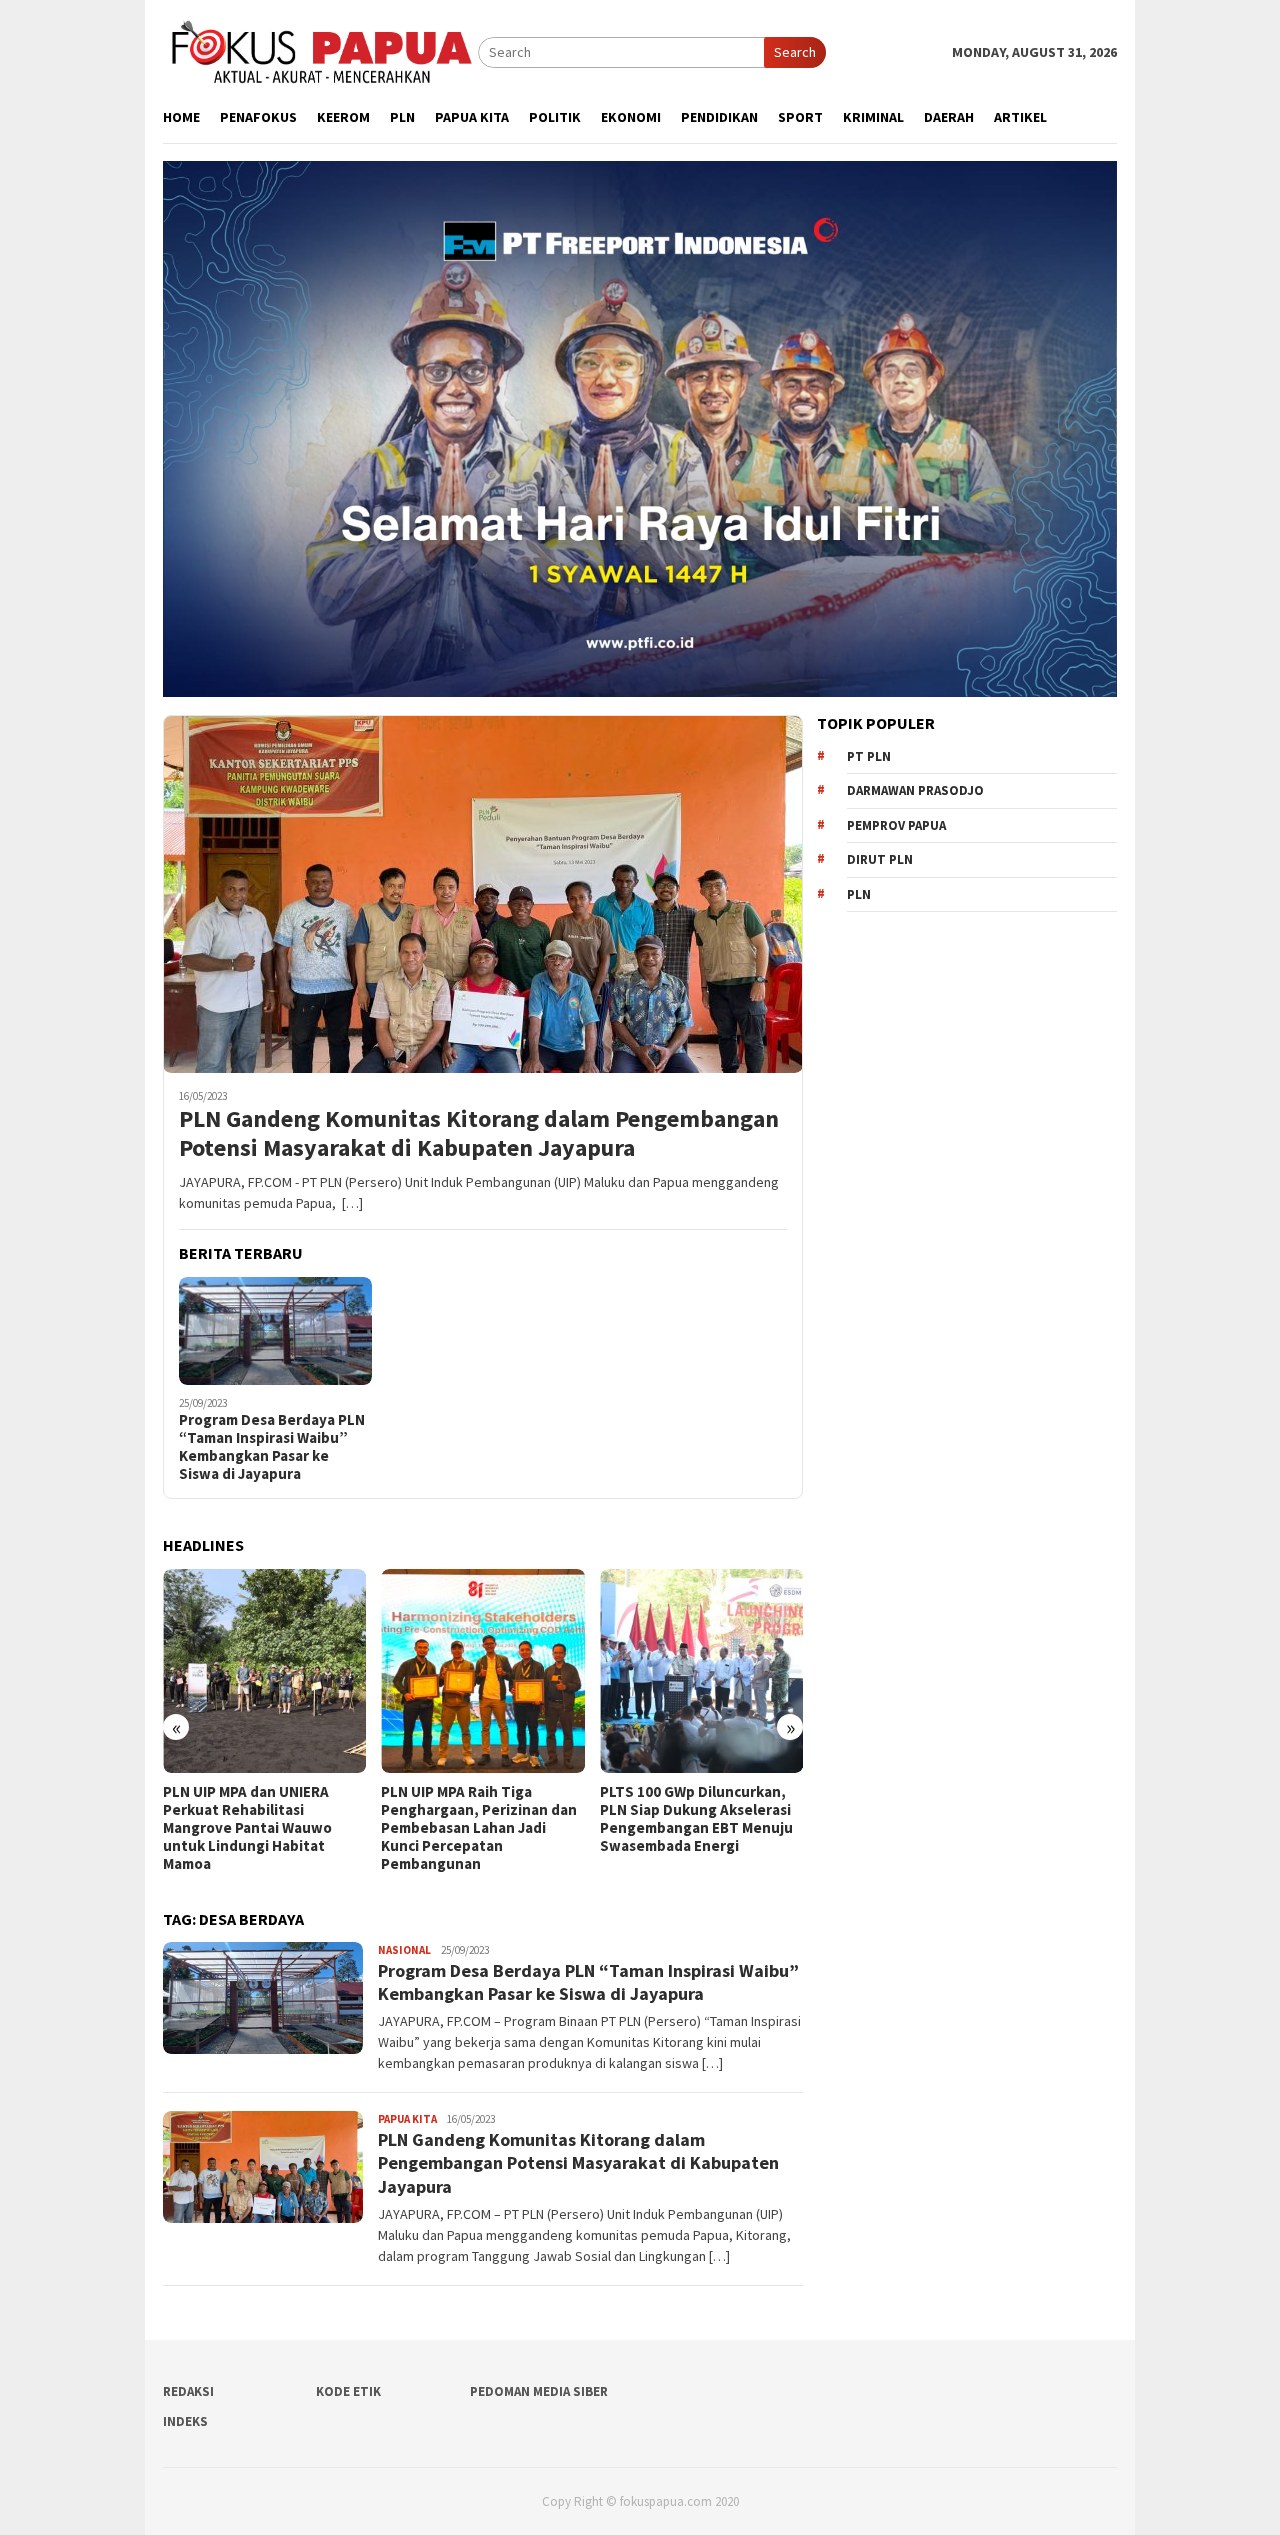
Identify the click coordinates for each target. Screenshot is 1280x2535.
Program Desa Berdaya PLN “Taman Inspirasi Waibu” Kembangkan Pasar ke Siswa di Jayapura (272, 1447)
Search (795, 52)
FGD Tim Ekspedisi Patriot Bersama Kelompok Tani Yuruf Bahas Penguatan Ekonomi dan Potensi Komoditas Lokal (699, 1828)
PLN (859, 894)
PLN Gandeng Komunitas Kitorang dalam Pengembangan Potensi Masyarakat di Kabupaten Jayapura (479, 1134)
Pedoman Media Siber (539, 2391)
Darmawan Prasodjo (915, 790)
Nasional (404, 1950)
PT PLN (869, 756)
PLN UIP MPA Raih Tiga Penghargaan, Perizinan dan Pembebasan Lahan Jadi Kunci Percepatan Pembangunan (272, 1828)
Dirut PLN (880, 859)
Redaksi (188, 2391)
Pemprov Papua (896, 825)
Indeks (185, 2421)
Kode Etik (348, 2391)
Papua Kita (407, 2119)
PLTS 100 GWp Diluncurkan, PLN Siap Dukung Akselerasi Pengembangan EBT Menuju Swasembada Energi (488, 1819)
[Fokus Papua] (320, 51)
